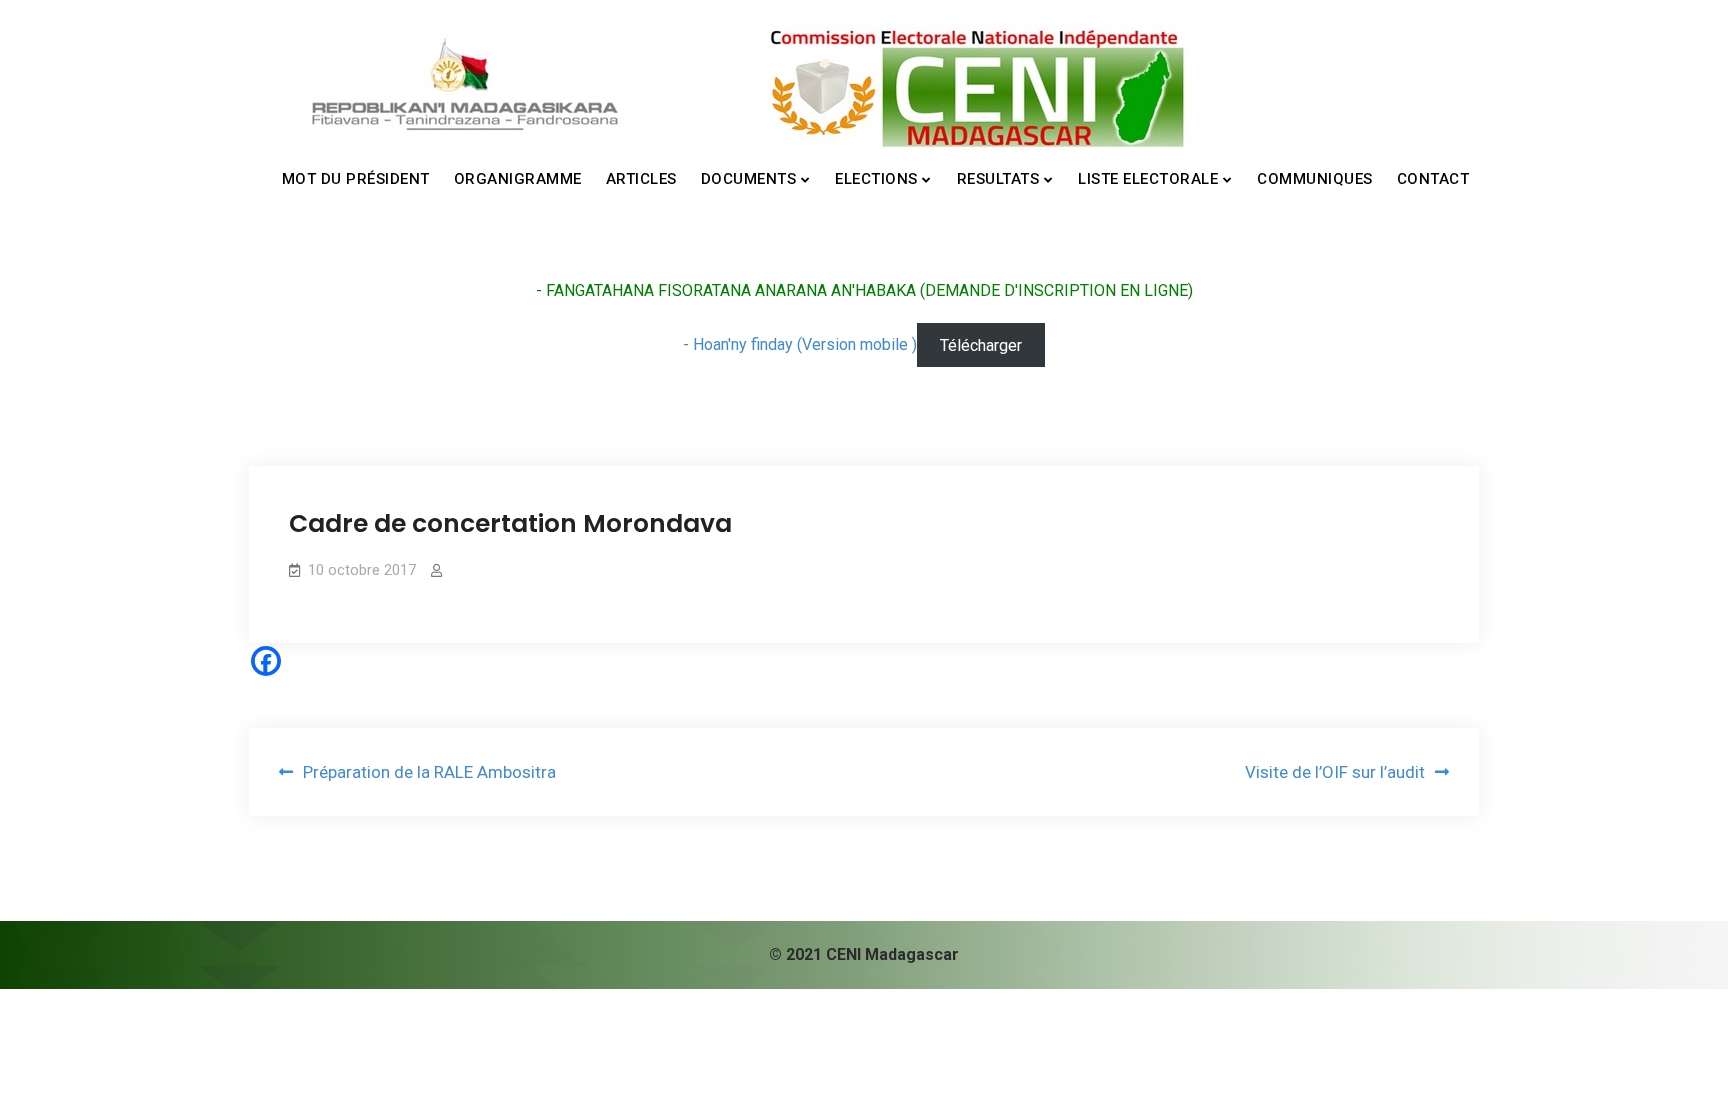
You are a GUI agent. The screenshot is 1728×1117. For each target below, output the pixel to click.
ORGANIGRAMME (518, 179)
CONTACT (1433, 179)
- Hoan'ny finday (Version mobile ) (800, 344)
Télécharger (981, 344)
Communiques (1315, 179)
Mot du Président (356, 179)
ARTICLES (641, 179)
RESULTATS (998, 179)
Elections (876, 179)
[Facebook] (266, 661)
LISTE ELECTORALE (1148, 179)
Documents (749, 179)
